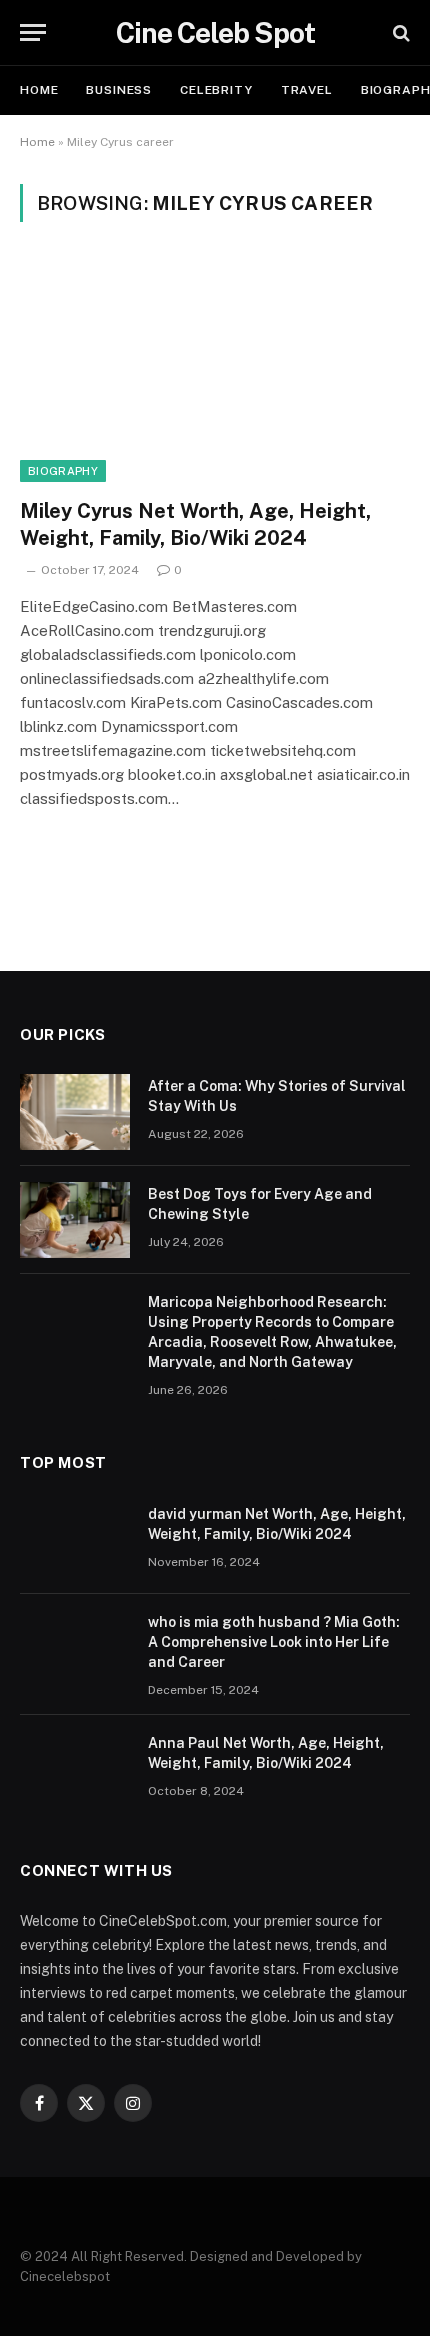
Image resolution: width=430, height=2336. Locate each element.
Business (119, 90)
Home (39, 90)
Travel (307, 90)
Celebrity (216, 90)
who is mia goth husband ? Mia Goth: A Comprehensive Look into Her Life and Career (274, 1642)
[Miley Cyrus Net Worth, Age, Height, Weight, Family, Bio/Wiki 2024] (215, 371)
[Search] (399, 32)
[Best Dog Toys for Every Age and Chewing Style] (75, 1220)
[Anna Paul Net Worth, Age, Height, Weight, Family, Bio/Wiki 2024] (75, 1769)
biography (63, 471)
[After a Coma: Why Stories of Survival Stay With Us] (75, 1112)
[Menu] (33, 32)
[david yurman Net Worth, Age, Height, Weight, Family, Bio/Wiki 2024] (75, 1540)
